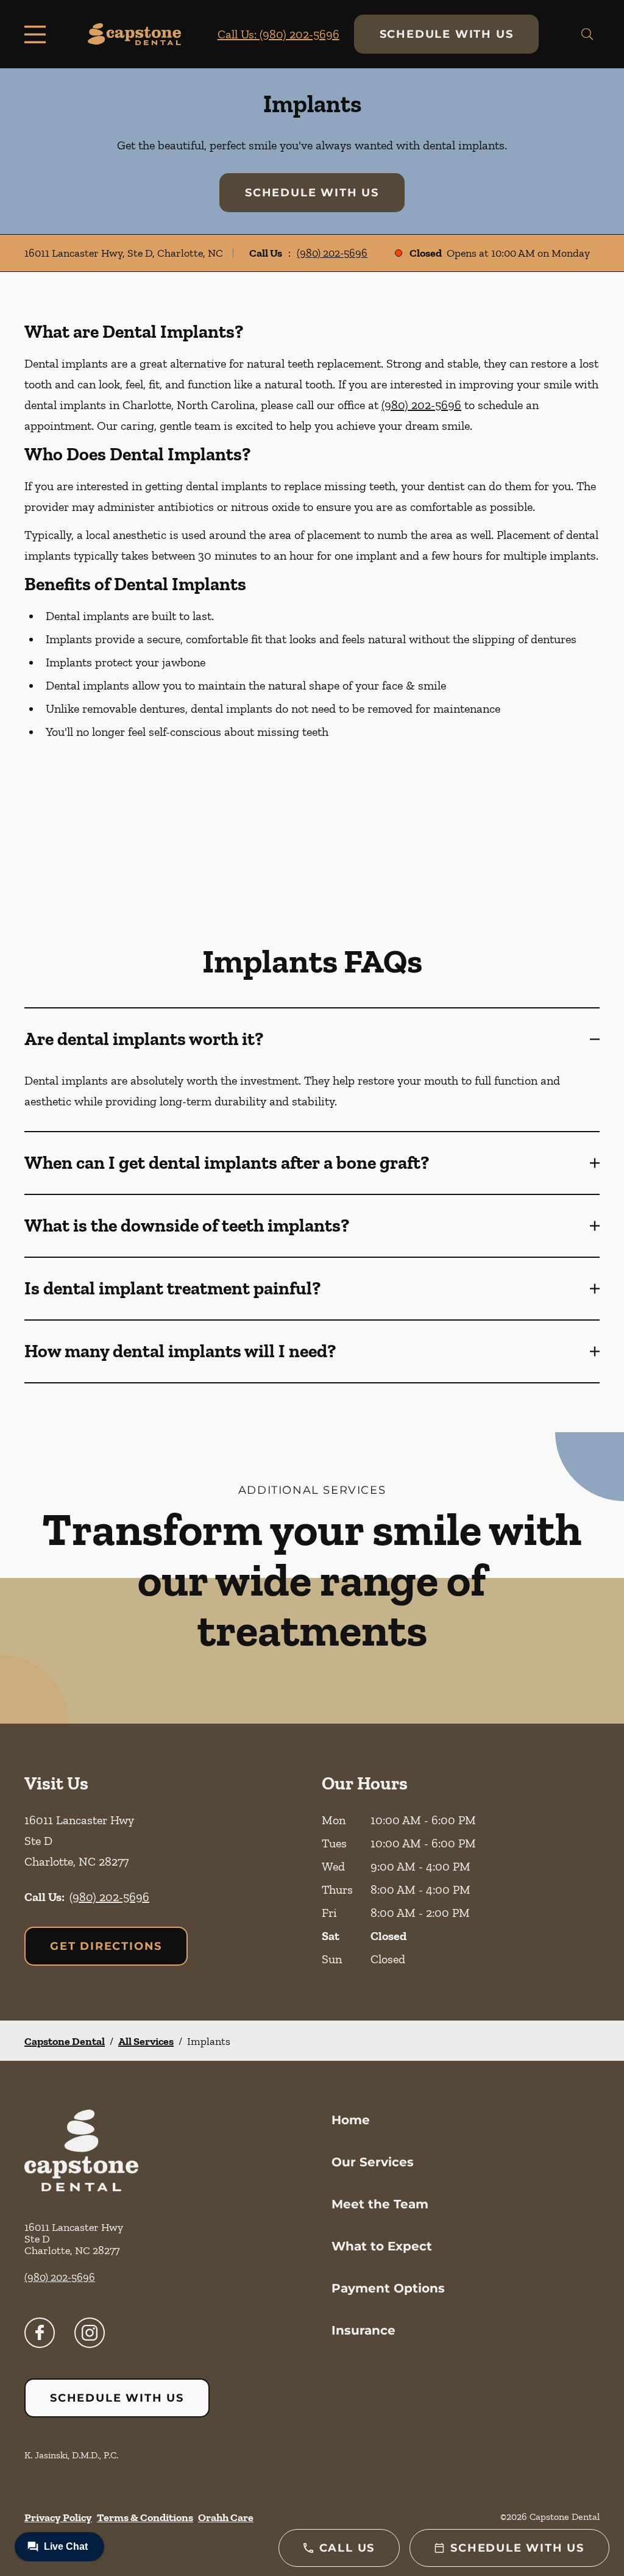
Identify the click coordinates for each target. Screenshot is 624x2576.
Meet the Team (380, 2204)
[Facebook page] (40, 2333)
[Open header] (38, 34)
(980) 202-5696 (332, 253)
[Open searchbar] (587, 34)
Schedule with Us (447, 34)
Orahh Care (226, 2517)
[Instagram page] (90, 2333)
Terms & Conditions (145, 2517)
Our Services (373, 2162)
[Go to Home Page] (134, 34)
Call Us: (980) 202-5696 (278, 34)
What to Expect (382, 2246)
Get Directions (106, 1946)
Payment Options (388, 2288)
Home (351, 2120)
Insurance (363, 2330)
